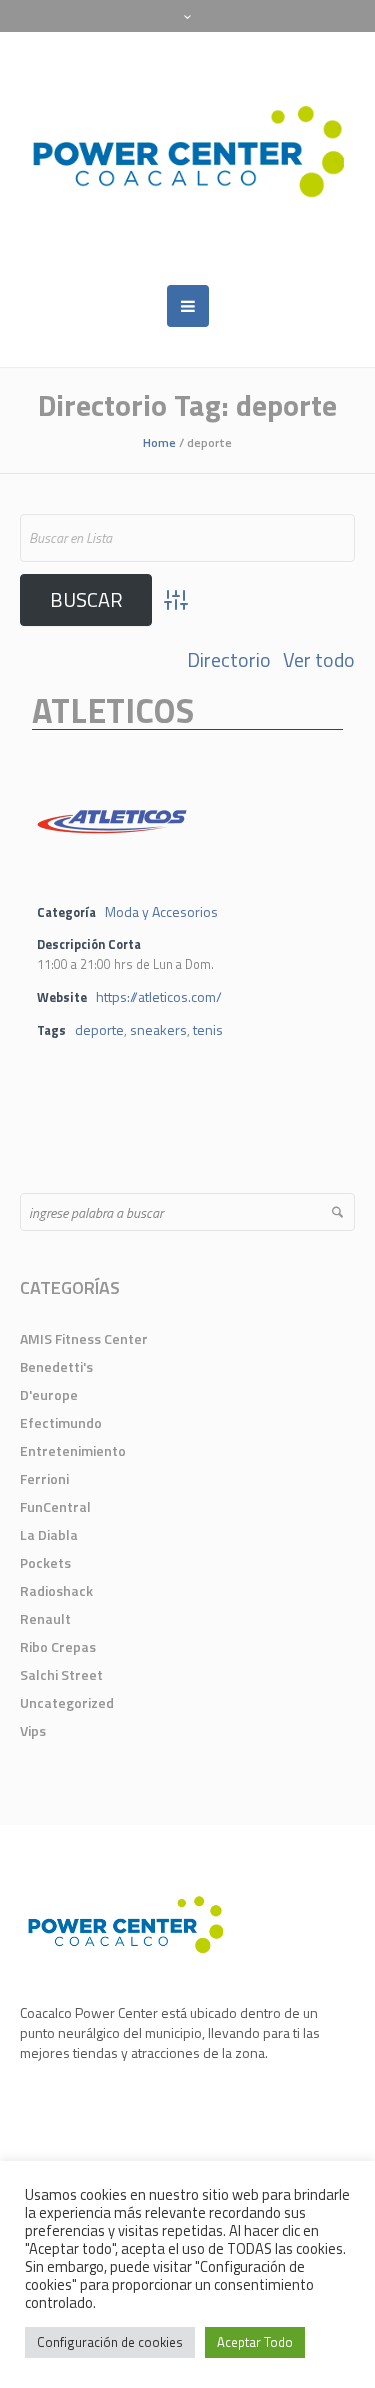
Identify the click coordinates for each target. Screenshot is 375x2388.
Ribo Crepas (58, 1646)
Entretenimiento (73, 1450)
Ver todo (319, 660)
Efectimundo (61, 1422)
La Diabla (49, 1534)
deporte (99, 1029)
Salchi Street (61, 1674)
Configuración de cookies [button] (110, 2342)
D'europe (49, 1394)
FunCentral (55, 1506)
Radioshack (56, 1590)
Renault (45, 1618)
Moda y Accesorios (161, 911)
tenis (208, 1029)
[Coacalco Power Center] (187, 158)
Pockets (45, 1562)
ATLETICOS (113, 710)
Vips (33, 1730)
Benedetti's (56, 1366)
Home (159, 442)
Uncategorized (67, 1702)
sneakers (158, 1029)
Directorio (229, 660)
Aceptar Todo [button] (255, 2342)
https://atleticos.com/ (159, 996)
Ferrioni (44, 1478)
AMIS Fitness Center (84, 1338)
